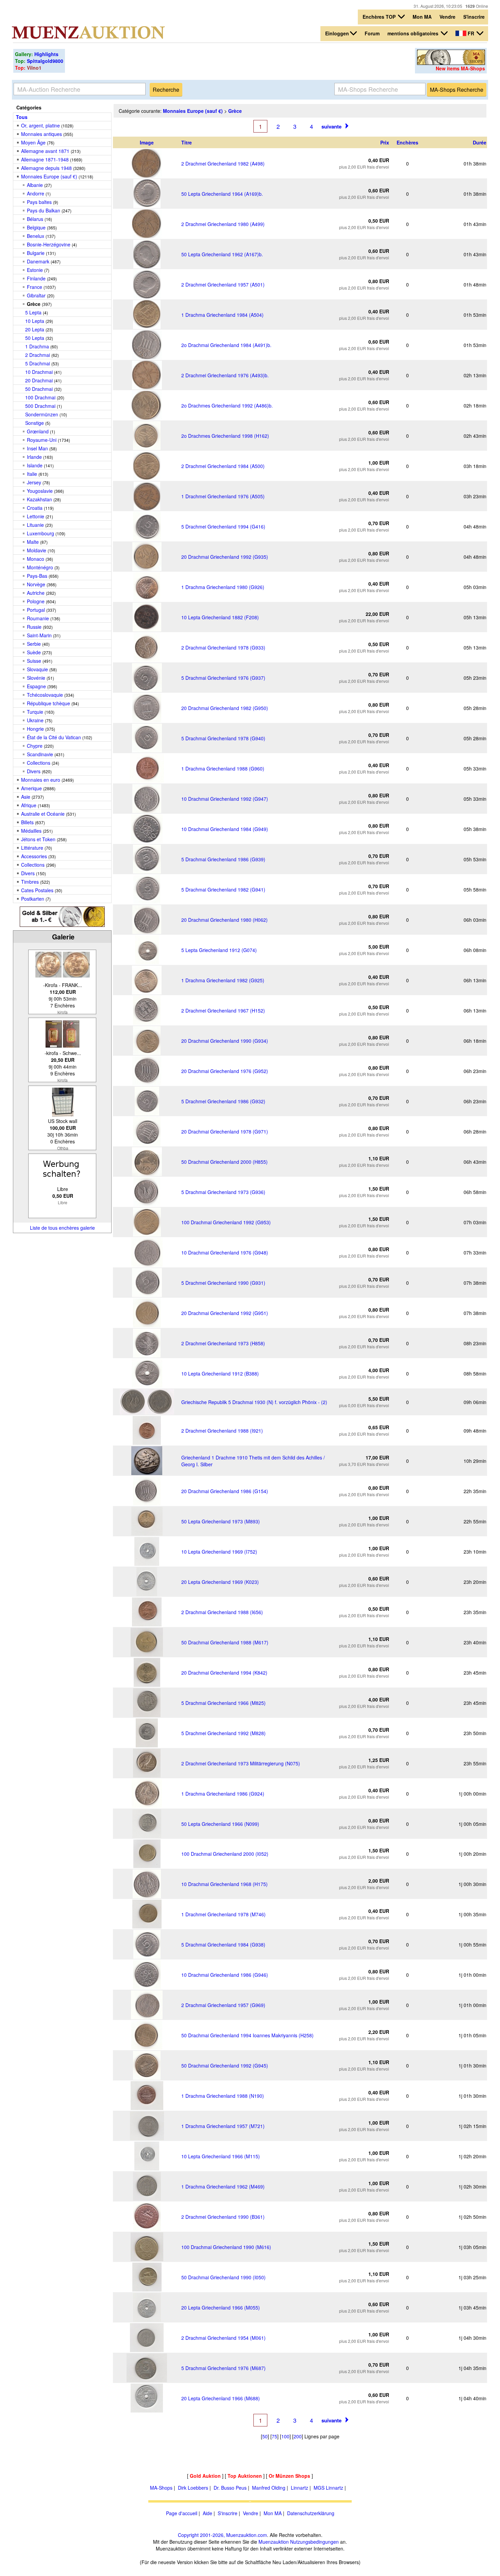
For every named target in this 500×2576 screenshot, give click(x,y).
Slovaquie (37, 669)
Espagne (36, 686)
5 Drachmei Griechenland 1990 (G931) (223, 1283)
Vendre (447, 17)
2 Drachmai (38, 355)
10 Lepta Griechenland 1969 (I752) (219, 1552)
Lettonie (36, 516)
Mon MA (422, 17)
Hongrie (35, 729)
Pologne (36, 601)
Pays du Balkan (44, 210)
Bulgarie (36, 253)
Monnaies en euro (41, 780)
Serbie (34, 644)
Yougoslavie (40, 491)
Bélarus (35, 219)
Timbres (30, 882)
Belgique (36, 227)
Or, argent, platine (40, 125)
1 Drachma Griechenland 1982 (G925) (223, 980)
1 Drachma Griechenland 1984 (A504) (222, 315)
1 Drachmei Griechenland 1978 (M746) (223, 1914)
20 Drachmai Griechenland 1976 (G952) (225, 1071)
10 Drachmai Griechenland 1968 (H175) (224, 1884)
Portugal (36, 610)
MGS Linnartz (328, 2488)
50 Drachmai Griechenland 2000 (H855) (224, 1162)
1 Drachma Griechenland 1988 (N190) (223, 2096)
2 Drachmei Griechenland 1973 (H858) (223, 1343)
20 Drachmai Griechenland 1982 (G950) (225, 708)
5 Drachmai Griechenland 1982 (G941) (223, 889)
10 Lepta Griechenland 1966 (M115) (221, 2156)
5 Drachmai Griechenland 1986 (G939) (223, 859)
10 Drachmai (39, 372)
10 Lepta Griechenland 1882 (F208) (220, 617)
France (35, 287)
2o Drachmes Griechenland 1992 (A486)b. (227, 405)
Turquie (35, 712)
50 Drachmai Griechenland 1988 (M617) (225, 1642)
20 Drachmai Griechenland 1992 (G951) (225, 1313)
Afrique (29, 805)
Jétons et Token (38, 839)
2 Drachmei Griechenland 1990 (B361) (223, 2217)
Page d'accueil (182, 2513)
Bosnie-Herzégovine (49, 244)
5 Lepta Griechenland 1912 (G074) (219, 950)
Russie (34, 627)
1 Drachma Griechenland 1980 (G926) (223, 587)
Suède (34, 652)
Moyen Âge (33, 142)
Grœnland (38, 431)
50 (265, 2436)
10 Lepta (35, 321)
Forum (372, 33)
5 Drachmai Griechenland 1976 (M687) (223, 2368)
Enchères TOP (380, 17)
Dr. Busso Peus (230, 2488)
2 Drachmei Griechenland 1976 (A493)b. (225, 375)
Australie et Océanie (43, 814)
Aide (207, 2513)
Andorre (36, 193)
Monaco (36, 559)
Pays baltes (39, 202)
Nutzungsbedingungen (314, 2542)
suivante (331, 126)
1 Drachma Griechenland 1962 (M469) (223, 2186)
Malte (33, 542)
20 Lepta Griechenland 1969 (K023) (220, 1582)
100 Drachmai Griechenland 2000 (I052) (225, 1854)
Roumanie (38, 618)
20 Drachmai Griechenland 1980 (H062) (224, 920)
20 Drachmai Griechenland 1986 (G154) (225, 1491)
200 (298, 2436)
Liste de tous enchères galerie (62, 1228)
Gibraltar (36, 295)
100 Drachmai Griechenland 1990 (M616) (226, 2247)
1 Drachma (37, 346)
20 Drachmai (39, 380)
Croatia (35, 508)
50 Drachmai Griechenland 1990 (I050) (223, 2277)
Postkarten (33, 899)
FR (471, 33)
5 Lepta (33, 312)
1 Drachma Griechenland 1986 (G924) (223, 1794)
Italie (32, 474)
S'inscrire (474, 17)
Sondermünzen (42, 414)
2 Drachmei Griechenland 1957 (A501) (223, 284)
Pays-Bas (37, 576)
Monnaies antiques (41, 134)
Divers (34, 771)
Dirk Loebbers (193, 2488)
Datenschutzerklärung (311, 2513)
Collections (39, 763)
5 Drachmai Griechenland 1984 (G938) (223, 1944)
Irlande (34, 457)
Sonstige (35, 423)
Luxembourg (40, 533)
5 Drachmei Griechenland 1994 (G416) (223, 526)
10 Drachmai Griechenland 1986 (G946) (225, 1975)
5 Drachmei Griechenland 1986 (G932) (223, 1101)
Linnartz (299, 2488)
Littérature (32, 848)
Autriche (36, 593)
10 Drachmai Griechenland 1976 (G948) (225, 1252)
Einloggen (337, 33)
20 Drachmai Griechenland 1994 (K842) (224, 1673)
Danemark (38, 261)
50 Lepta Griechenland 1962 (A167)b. (222, 254)
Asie (26, 797)
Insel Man (37, 448)
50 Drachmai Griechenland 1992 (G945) (225, 2065)
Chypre (35, 746)
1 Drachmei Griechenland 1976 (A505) (223, 496)
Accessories (34, 856)
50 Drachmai (39, 389)
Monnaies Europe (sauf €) (49, 176)
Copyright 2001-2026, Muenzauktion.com (222, 2535)
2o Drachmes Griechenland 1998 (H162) (225, 436)
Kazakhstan (39, 499)
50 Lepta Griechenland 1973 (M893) (221, 1521)
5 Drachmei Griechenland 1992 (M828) (223, 1733)
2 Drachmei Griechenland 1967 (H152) (223, 1010)
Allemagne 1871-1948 (45, 159)
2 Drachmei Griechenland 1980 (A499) (223, 224)
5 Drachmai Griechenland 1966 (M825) (223, 1703)
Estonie (35, 270)
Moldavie (37, 550)
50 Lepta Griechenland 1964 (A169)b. (222, 194)
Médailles (31, 831)
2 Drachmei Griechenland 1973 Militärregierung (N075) (241, 1763)
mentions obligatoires (414, 33)
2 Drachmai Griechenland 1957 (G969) (223, 2005)
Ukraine (35, 720)
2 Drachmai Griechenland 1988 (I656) (222, 1612)
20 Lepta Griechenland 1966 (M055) (221, 2307)
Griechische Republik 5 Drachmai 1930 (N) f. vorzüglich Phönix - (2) (254, 1402)
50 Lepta (35, 338)
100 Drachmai (40, 397)
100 (285, 2436)
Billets (27, 822)
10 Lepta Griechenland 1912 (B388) (220, 1373)
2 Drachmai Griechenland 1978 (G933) (223, 647)
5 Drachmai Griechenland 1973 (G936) (223, 1192)
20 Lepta (35, 329)
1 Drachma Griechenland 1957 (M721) (223, 2126)
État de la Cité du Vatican (54, 737)
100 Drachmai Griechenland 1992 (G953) (226, 1222)
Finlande (36, 278)
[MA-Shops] (451, 63)
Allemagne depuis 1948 (46, 168)
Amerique (31, 788)
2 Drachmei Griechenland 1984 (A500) (223, 466)
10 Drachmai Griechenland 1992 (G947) (225, 799)
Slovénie (36, 678)
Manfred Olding (269, 2488)
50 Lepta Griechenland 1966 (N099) (220, 1824)
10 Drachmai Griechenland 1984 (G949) (225, 829)
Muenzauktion (274, 2542)
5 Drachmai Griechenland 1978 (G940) (223, 738)
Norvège (36, 584)
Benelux (36, 236)
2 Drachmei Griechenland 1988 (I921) (222, 1431)
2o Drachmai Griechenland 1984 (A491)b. (226, 345)
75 (274, 2436)
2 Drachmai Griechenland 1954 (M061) (223, 2338)
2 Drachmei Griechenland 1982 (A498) (223, 163)
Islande (35, 465)
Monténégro (40, 567)
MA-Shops (161, 2488)
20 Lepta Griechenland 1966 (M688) (221, 2398)
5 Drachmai (38, 363)
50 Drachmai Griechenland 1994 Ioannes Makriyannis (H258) (247, 2035)
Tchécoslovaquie (45, 695)
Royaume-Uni (42, 440)
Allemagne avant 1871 (45, 151)
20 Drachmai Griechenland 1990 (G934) (225, 1041)
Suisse (34, 661)
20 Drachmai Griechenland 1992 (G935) (225, 557)
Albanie (35, 185)
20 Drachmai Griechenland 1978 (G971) (225, 1131)
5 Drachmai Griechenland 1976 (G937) (223, 678)
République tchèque (48, 703)
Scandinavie (40, 754)
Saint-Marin (39, 635)
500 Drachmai (40, 406)
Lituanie (35, 525)
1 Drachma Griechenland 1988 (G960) (223, 768)
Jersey (34, 482)
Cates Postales (37, 890)
